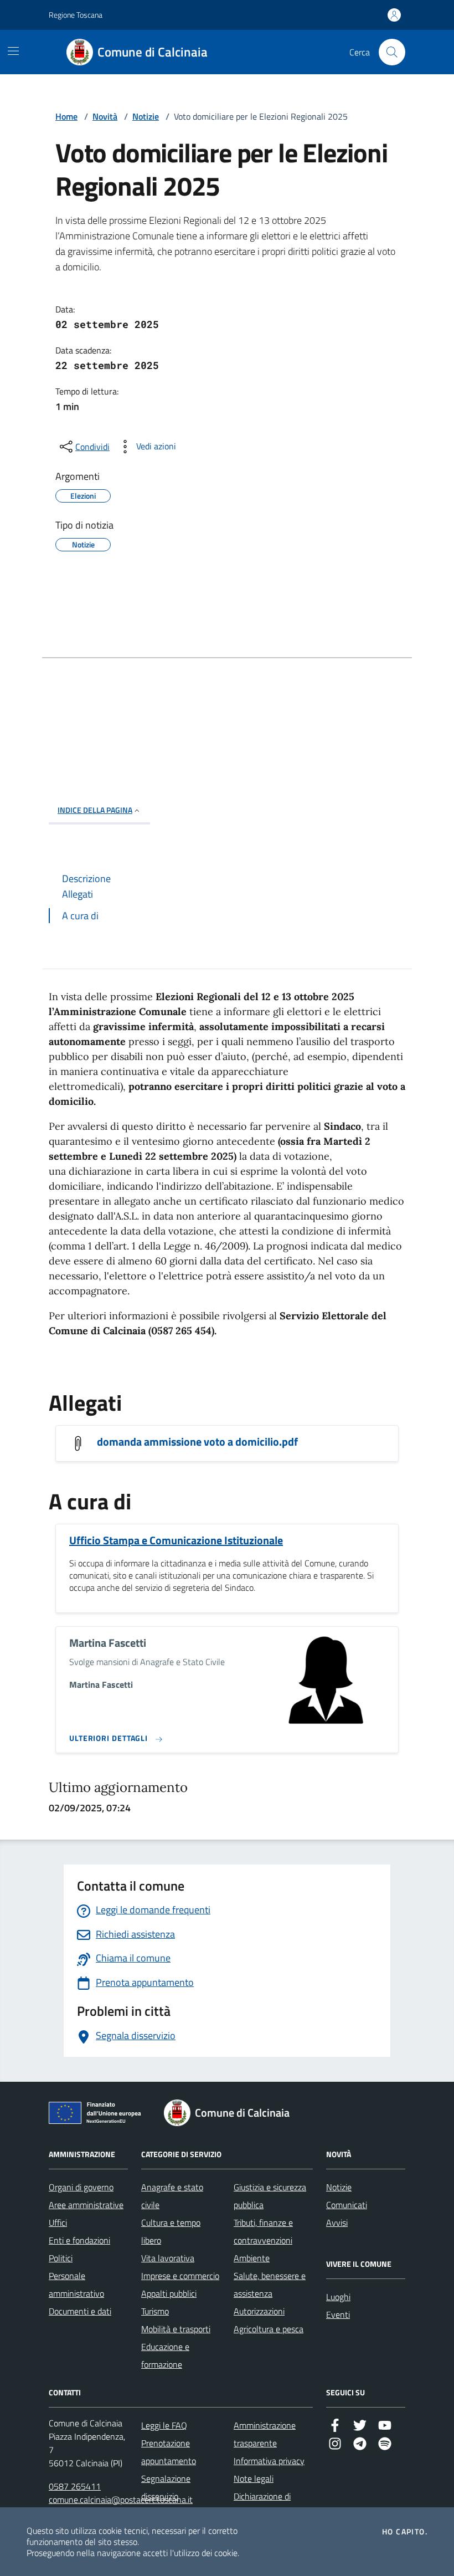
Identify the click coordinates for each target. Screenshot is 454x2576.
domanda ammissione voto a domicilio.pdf (197, 1442)
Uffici (58, 2222)
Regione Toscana (76, 15)
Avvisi (337, 2222)
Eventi (338, 2314)
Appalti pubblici (169, 2293)
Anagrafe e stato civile (172, 2196)
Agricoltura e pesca (269, 2329)
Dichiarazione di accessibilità (262, 2505)
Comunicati (347, 2205)
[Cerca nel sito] (392, 52)
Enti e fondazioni (79, 2240)
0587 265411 (75, 2486)
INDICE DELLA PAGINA (95, 810)
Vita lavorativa (168, 2258)
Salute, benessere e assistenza (270, 2285)
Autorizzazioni (259, 2311)
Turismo (155, 2311)
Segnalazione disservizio (166, 2487)
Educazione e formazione (165, 2355)
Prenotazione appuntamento (169, 2452)
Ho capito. (405, 2532)
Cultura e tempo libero (171, 2231)
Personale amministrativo (76, 2285)
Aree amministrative (86, 2205)
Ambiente (252, 2258)
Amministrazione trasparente (265, 2434)
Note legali (254, 2478)
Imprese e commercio (180, 2276)
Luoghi (338, 2297)
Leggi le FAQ (164, 2425)
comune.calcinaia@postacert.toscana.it (121, 2500)
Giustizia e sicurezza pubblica (270, 2196)
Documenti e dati (80, 2311)
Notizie (146, 116)
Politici (61, 2258)
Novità (105, 116)
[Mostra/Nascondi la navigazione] (13, 51)
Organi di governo (81, 2187)
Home (66, 116)
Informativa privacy (269, 2461)
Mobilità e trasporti (176, 2329)
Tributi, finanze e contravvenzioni (263, 2231)
